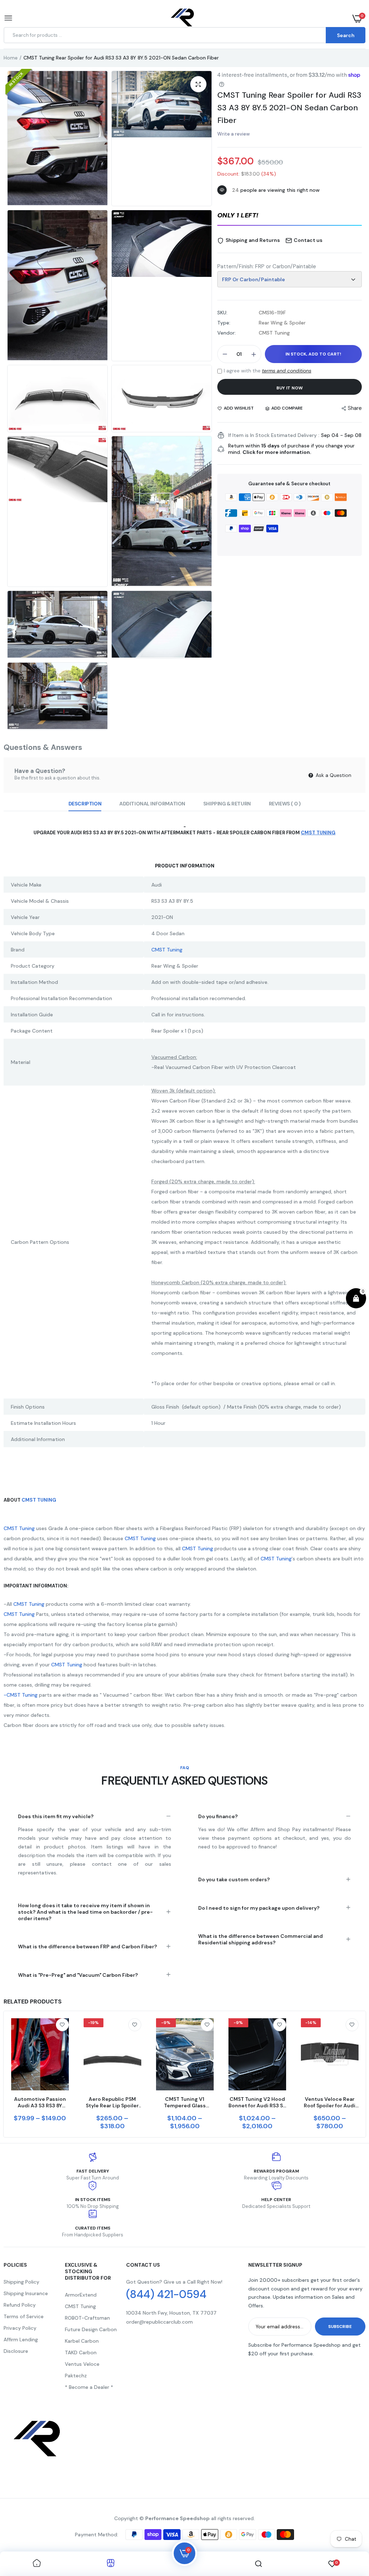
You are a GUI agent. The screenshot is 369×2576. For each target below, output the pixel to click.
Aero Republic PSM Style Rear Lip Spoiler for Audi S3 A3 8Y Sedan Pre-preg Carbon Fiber (112, 2102)
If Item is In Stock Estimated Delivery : (274, 435)
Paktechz (76, 2376)
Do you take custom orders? (234, 1879)
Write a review (234, 134)
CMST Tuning (39, 1500)
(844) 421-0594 (166, 2294)
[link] (62, 2025)
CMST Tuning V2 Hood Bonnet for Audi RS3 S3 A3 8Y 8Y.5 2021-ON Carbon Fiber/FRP (257, 2102)
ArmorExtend (81, 2295)
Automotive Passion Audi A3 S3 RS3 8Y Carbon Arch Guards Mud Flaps (40, 2102)
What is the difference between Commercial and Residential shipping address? (261, 1939)
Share (355, 408)
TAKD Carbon (81, 2352)
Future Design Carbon (91, 2329)
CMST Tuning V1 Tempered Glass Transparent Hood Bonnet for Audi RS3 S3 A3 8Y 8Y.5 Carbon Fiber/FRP (185, 2102)
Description (85, 804)
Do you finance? (218, 1816)
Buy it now (290, 388)
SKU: (222, 313)
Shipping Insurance (26, 2293)
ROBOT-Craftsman (87, 2318)
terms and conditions (287, 371)
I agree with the (268, 371)
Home (11, 58)
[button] (290, 216)
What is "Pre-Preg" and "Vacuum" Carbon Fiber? (78, 1975)
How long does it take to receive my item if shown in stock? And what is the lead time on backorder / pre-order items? (85, 1912)
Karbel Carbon (82, 2341)
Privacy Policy (20, 2328)
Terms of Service (24, 2316)
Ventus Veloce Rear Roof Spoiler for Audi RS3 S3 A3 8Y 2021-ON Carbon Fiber (330, 2102)
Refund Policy (20, 2305)
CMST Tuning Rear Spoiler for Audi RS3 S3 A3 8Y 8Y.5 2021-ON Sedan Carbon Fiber (289, 108)
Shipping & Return (227, 804)
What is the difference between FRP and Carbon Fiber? (88, 1947)
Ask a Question (333, 775)
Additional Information (152, 804)
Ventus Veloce (82, 2364)
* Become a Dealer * (89, 2387)
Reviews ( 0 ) (285, 804)
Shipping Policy (21, 2282)
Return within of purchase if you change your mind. (291, 449)
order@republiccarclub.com (159, 2322)
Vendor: (226, 333)
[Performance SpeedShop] (183, 19)
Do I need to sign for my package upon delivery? (259, 1908)
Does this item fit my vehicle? (56, 1816)
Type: (224, 323)
